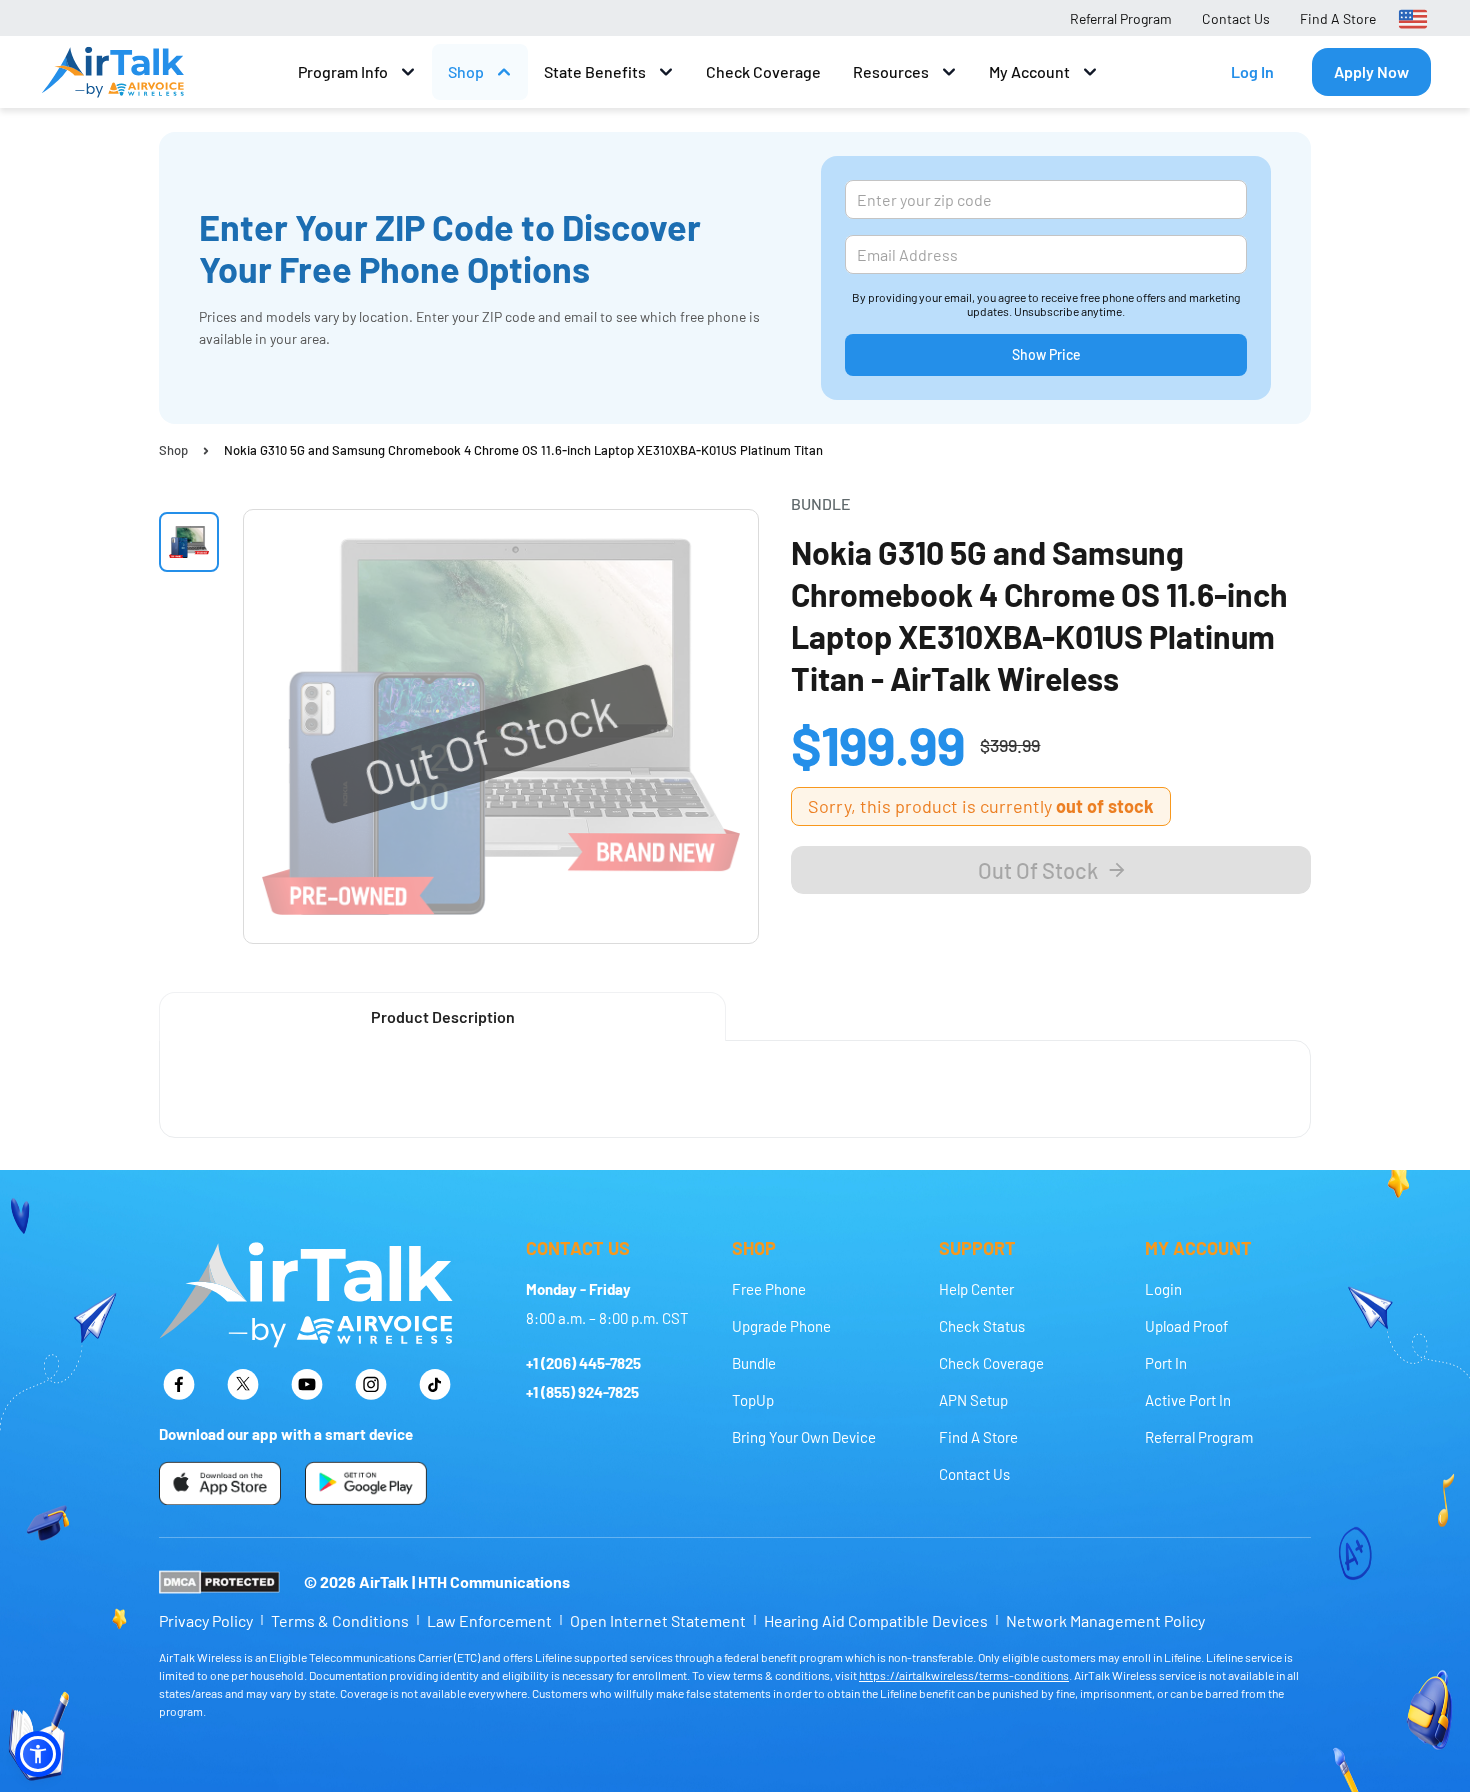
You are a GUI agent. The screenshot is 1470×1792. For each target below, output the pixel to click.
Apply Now (1371, 71)
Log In (1252, 71)
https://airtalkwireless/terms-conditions (964, 1675)
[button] (38, 1754)
